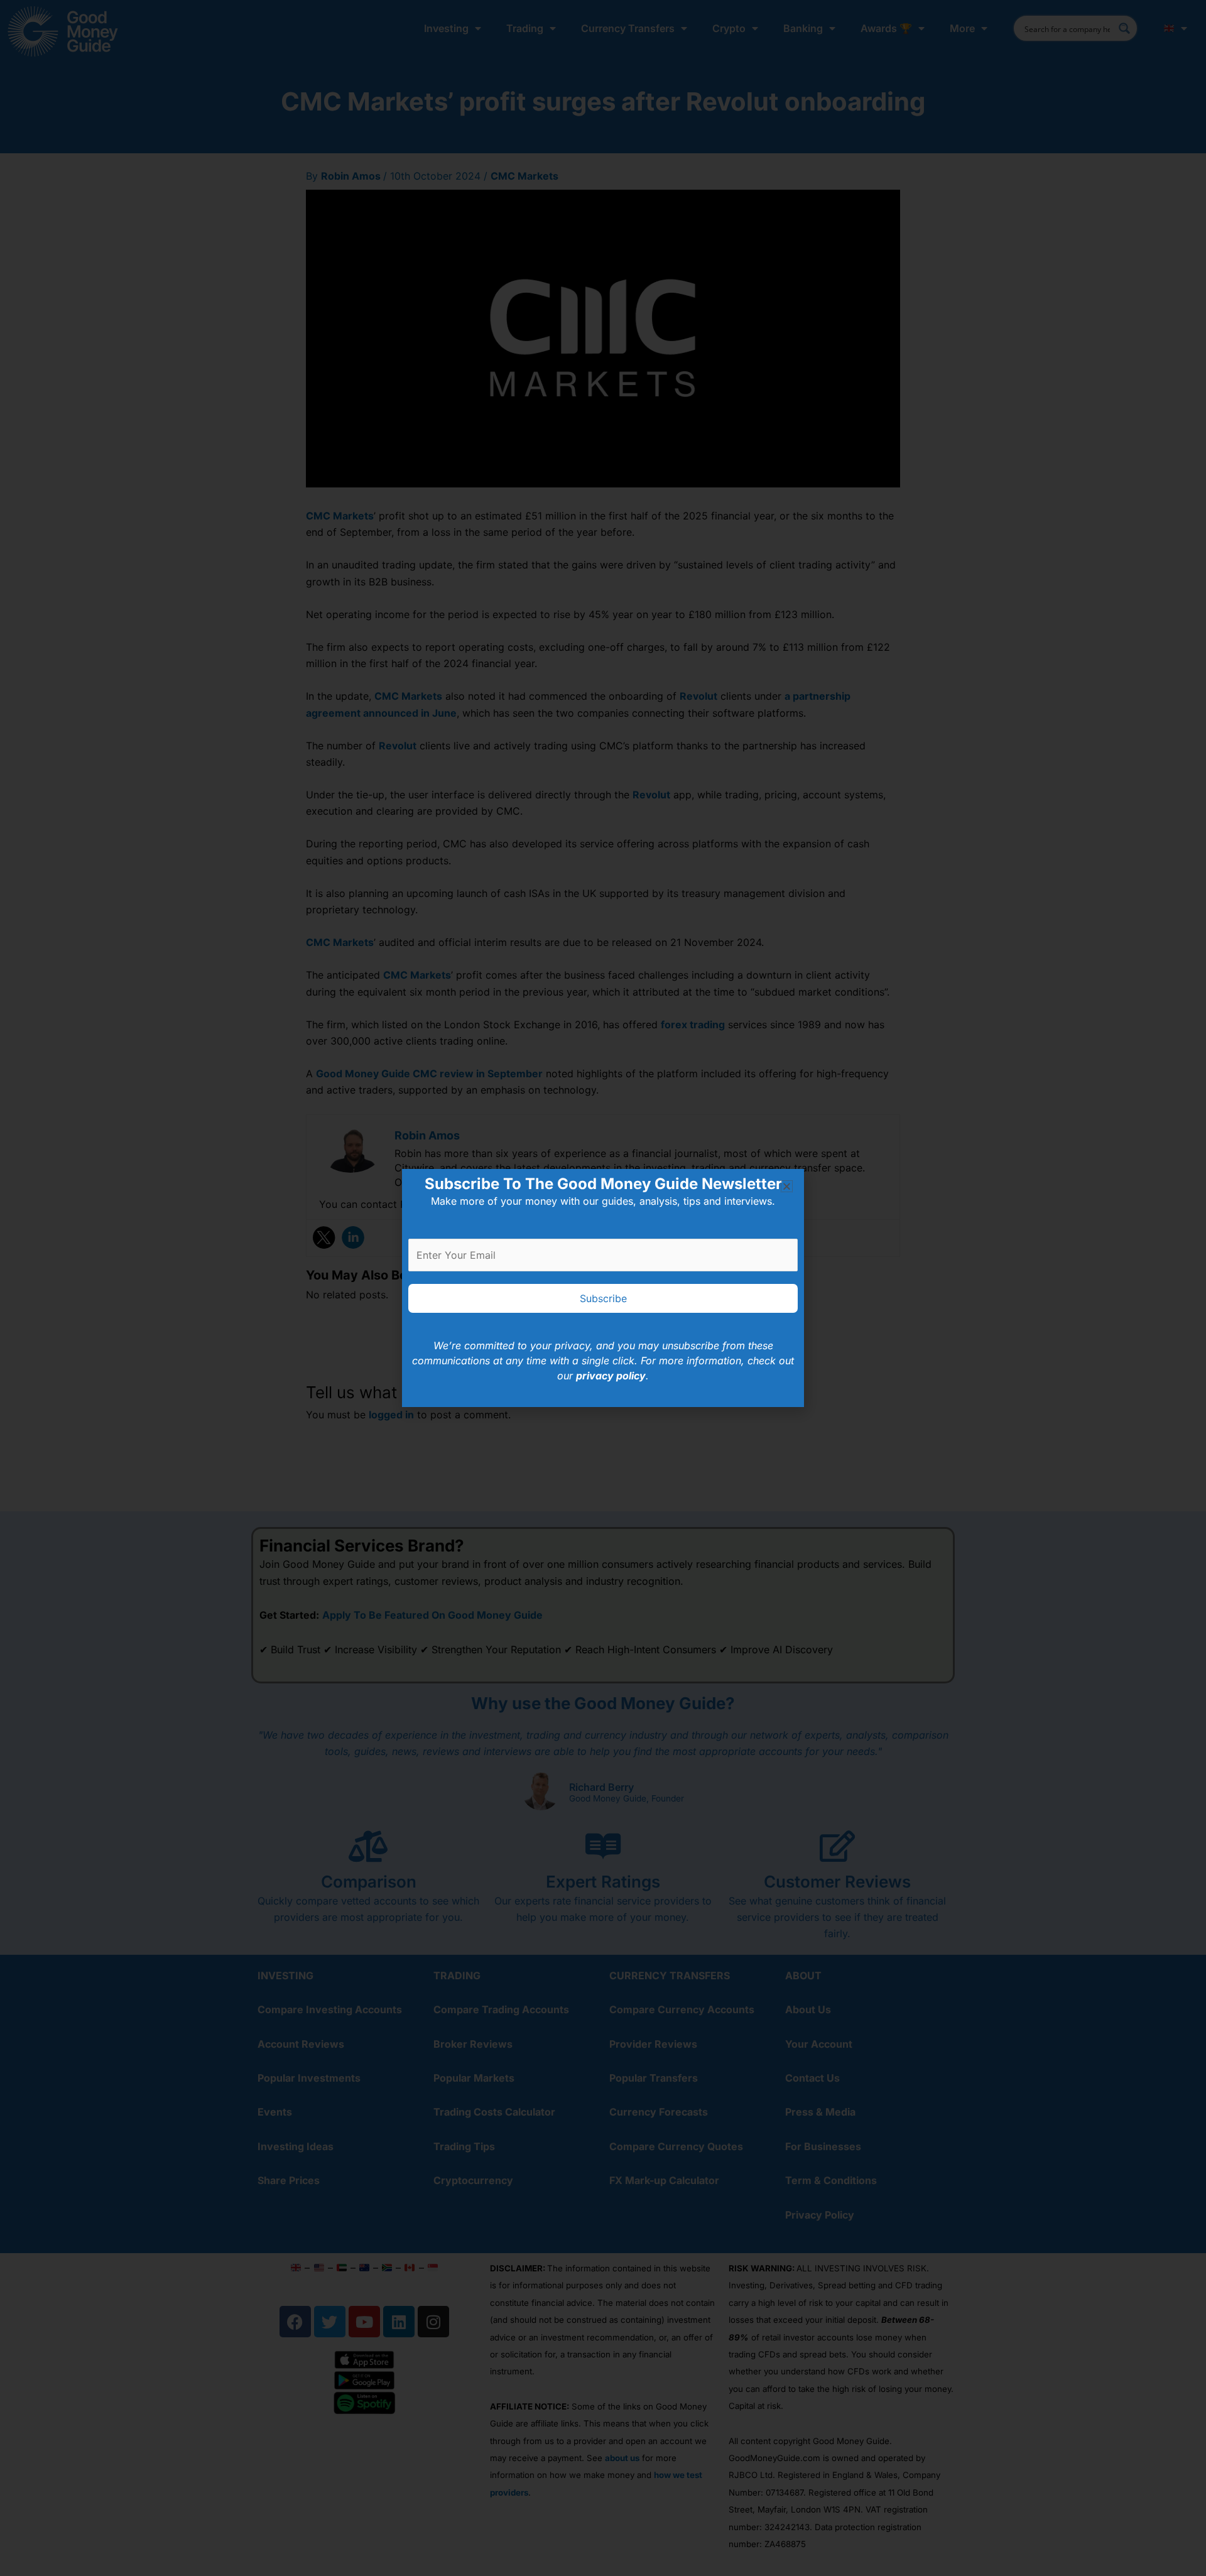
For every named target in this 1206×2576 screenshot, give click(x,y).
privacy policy (611, 1376)
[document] (603, 1288)
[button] (787, 1186)
